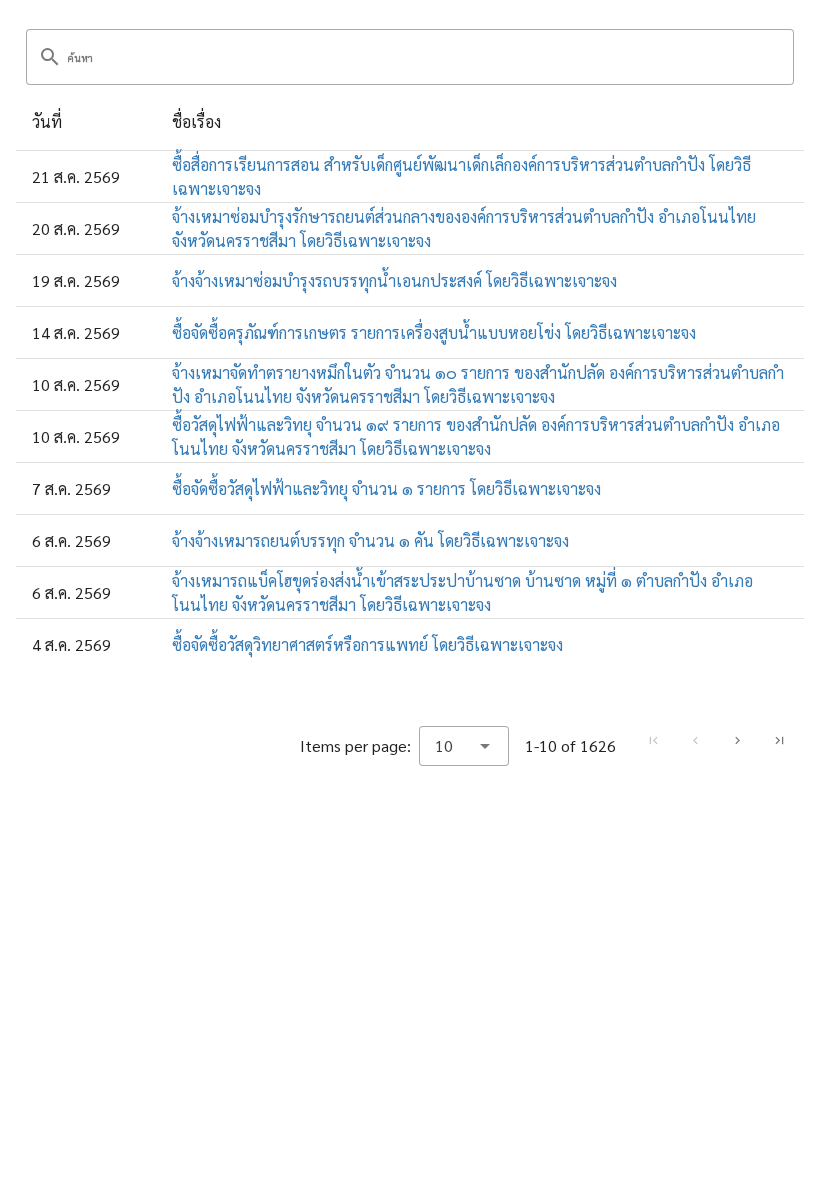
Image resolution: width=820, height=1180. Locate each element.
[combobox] (464, 746)
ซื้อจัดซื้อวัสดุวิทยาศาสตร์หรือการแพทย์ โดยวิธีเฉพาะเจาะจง (367, 644)
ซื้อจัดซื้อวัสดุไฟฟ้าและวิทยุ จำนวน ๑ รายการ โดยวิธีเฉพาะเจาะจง (386, 488)
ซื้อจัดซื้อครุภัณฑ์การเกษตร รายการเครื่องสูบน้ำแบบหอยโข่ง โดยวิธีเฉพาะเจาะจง (434, 332)
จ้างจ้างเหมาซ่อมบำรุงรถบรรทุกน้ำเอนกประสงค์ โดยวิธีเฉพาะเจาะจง (394, 280)
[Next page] (737, 741)
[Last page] (779, 741)
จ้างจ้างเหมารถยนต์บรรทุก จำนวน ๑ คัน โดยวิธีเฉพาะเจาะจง (370, 540)
